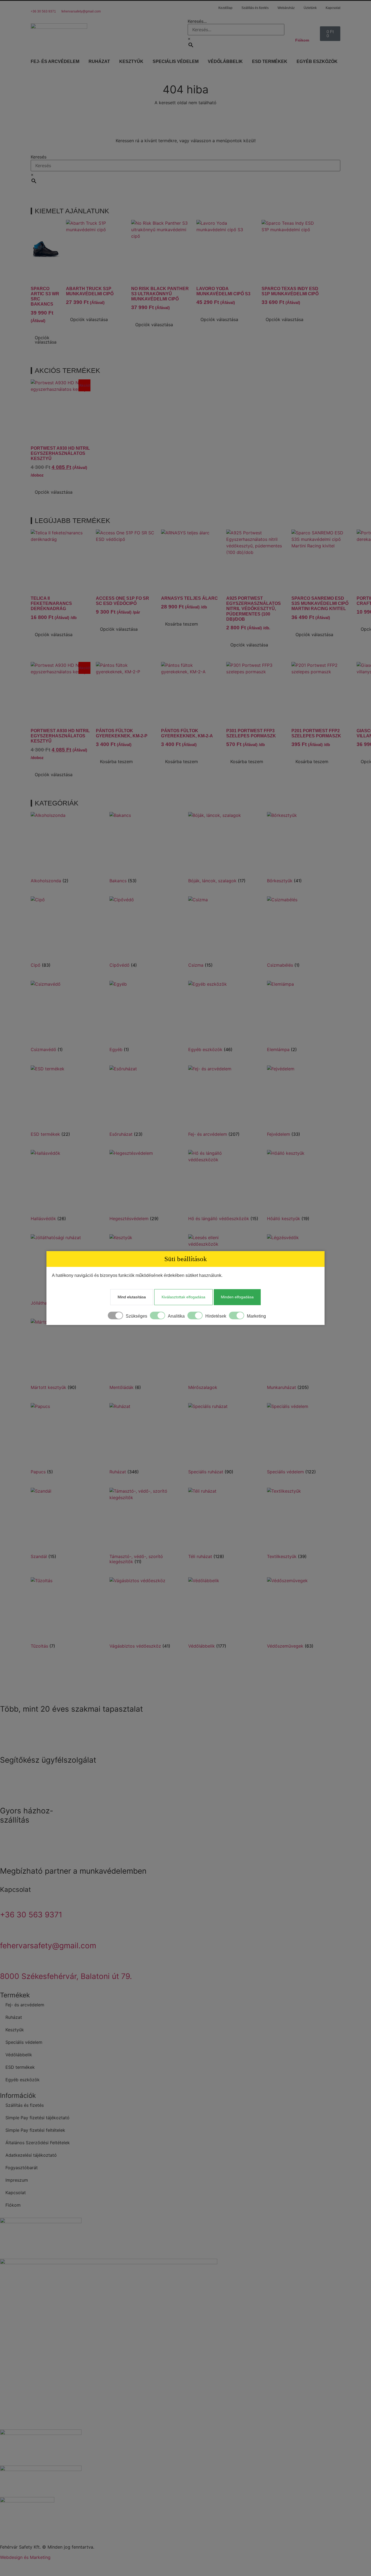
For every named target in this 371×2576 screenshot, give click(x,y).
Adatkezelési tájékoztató (31, 2155)
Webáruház (286, 8)
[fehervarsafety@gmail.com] (63, 4)
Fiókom (302, 40)
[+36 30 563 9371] (33, 4)
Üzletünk (310, 8)
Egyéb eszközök (317, 61)
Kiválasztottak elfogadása (183, 1297)
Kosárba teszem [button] (182, 624)
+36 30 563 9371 (43, 11)
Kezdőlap (225, 8)
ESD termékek (270, 61)
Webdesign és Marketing (25, 2557)
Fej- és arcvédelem (55, 61)
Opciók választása (46, 340)
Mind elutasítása (132, 1297)
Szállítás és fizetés (255, 8)
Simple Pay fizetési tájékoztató (37, 2118)
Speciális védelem (176, 61)
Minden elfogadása (237, 1297)
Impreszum (17, 2180)
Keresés (39, 157)
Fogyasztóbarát (22, 2168)
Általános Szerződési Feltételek (38, 2143)
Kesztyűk (131, 61)
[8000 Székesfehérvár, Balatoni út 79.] (7, 1961)
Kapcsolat (333, 8)
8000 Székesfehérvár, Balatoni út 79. (66, 1976)
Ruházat (99, 61)
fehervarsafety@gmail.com (81, 11)
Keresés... (197, 21)
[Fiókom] (300, 29)
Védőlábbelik (225, 61)
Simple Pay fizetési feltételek (35, 2130)
